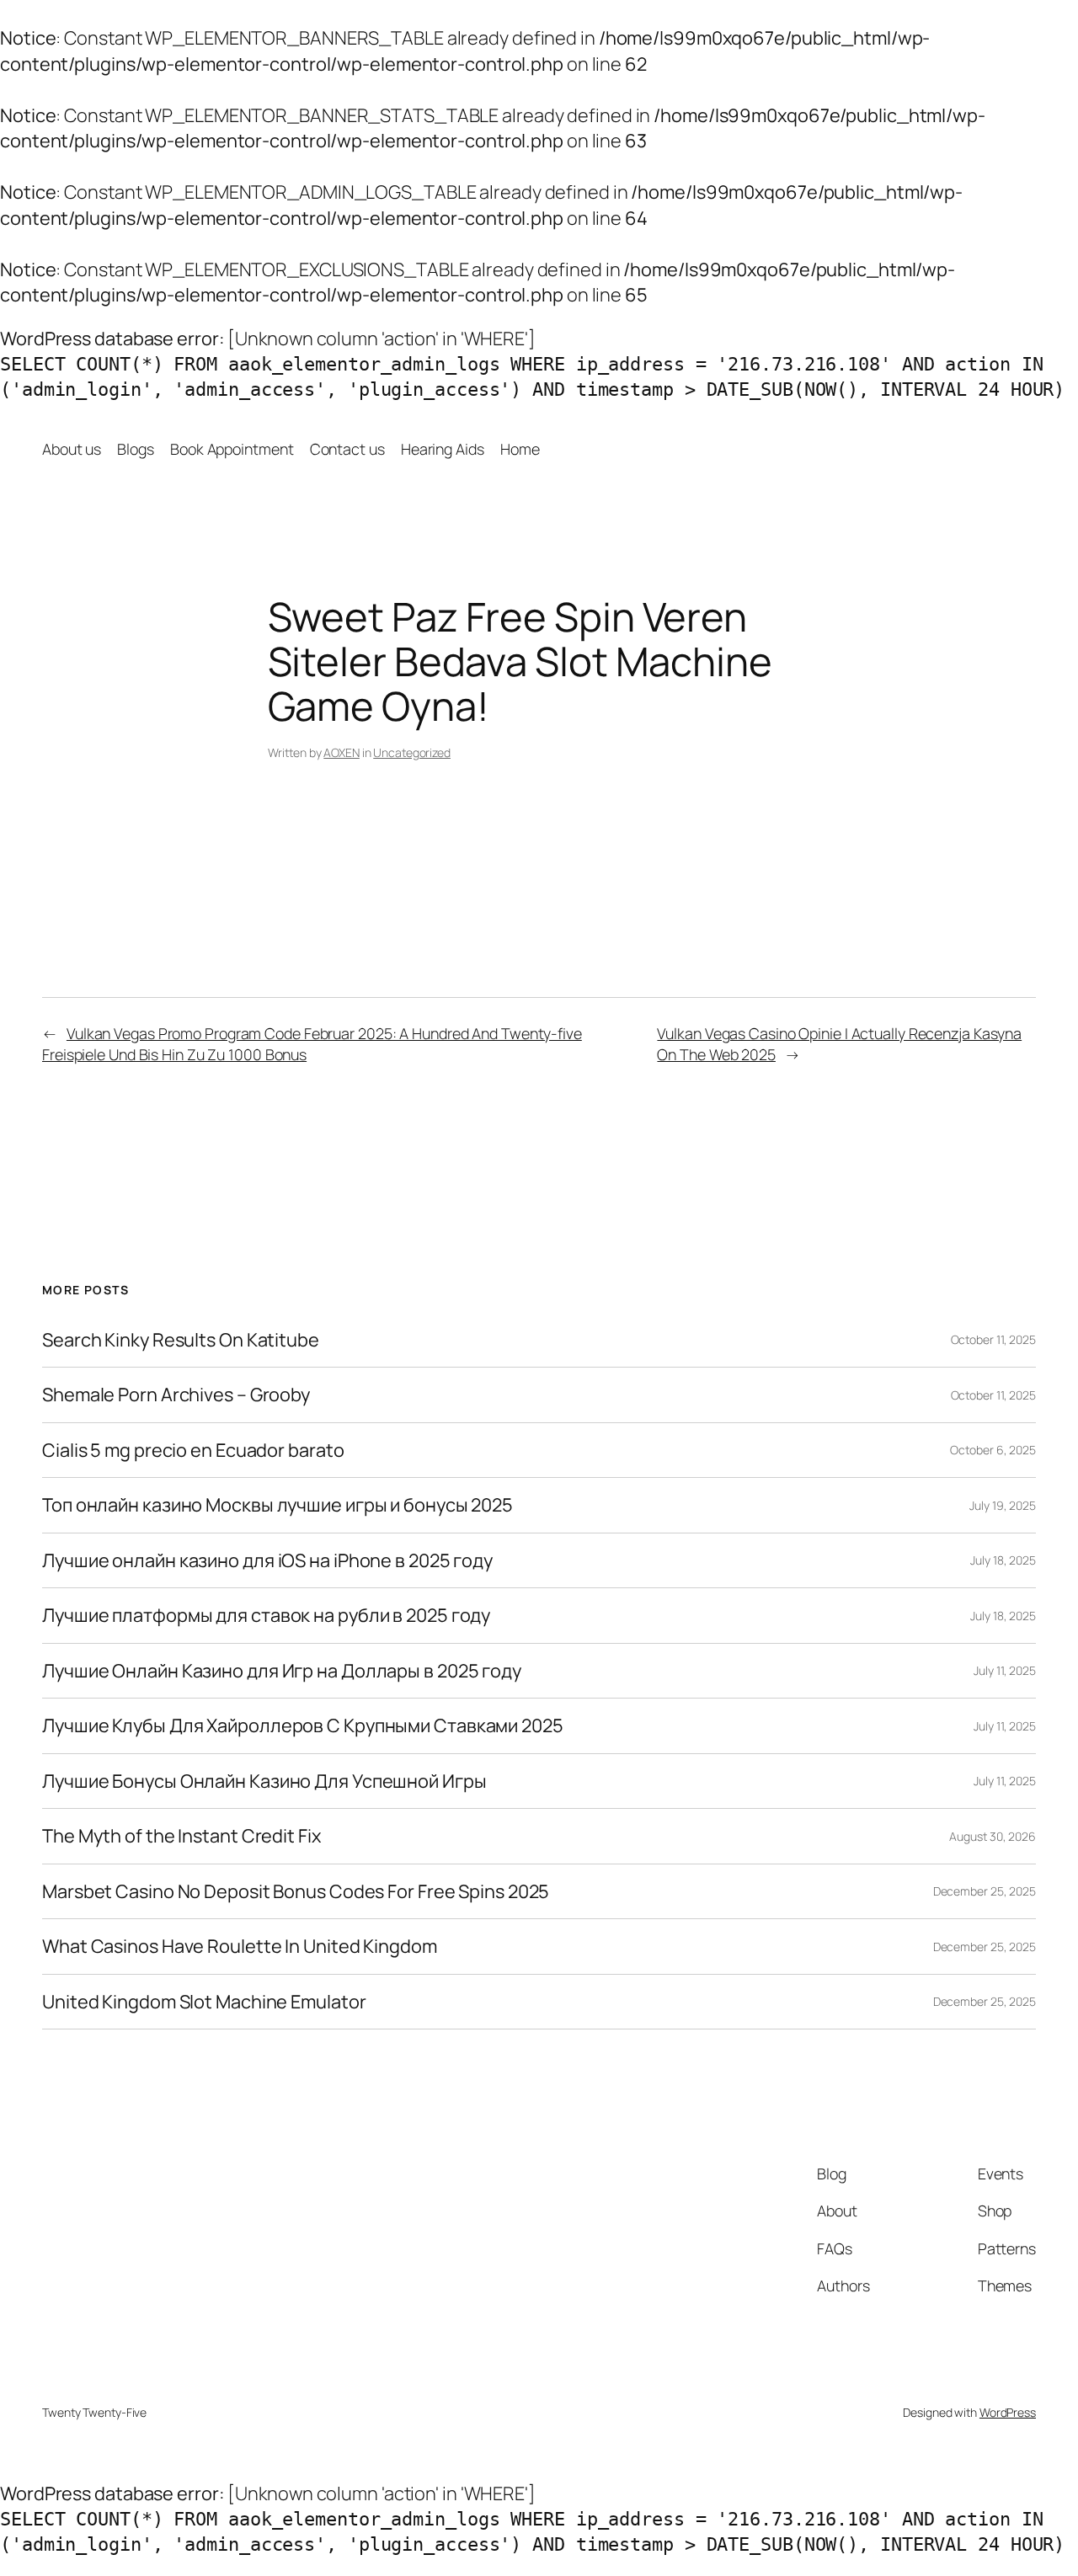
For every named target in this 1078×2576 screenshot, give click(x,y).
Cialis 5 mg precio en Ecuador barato (193, 1450)
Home (520, 449)
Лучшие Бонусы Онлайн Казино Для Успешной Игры (264, 1781)
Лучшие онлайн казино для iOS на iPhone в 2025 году (267, 1560)
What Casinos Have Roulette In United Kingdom (240, 1946)
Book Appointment (232, 449)
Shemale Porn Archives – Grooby (176, 1395)
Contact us (347, 449)
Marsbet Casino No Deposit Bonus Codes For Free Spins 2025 (296, 1891)
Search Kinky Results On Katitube (181, 1340)
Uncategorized (412, 752)
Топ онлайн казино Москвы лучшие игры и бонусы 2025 (278, 1505)
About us (72, 449)
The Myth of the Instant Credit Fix (181, 1836)
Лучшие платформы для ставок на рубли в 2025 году (266, 1615)
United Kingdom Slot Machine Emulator (204, 2002)
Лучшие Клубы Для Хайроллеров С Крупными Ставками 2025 (303, 1725)
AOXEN (342, 752)
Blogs (136, 449)
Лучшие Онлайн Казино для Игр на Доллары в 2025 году (282, 1671)
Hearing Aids (443, 449)
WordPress (1008, 2412)
